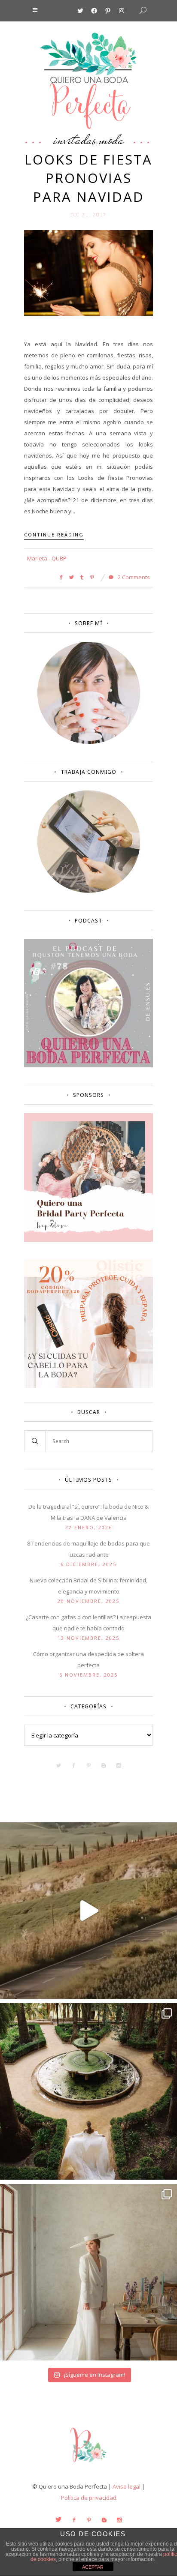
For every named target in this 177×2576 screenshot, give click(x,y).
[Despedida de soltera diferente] (88, 1240)
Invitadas (75, 139)
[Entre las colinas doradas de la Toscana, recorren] (88, 1911)
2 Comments (133, 577)
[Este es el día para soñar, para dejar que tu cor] (88, 2091)
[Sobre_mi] (89, 742)
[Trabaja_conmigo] (89, 891)
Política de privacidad (89, 2498)
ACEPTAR (93, 2567)
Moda (111, 139)
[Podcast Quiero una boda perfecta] (88, 1065)
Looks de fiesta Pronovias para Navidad (88, 178)
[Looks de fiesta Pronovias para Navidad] (88, 272)
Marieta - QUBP (47, 558)
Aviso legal (127, 2486)
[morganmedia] (88, 2464)
